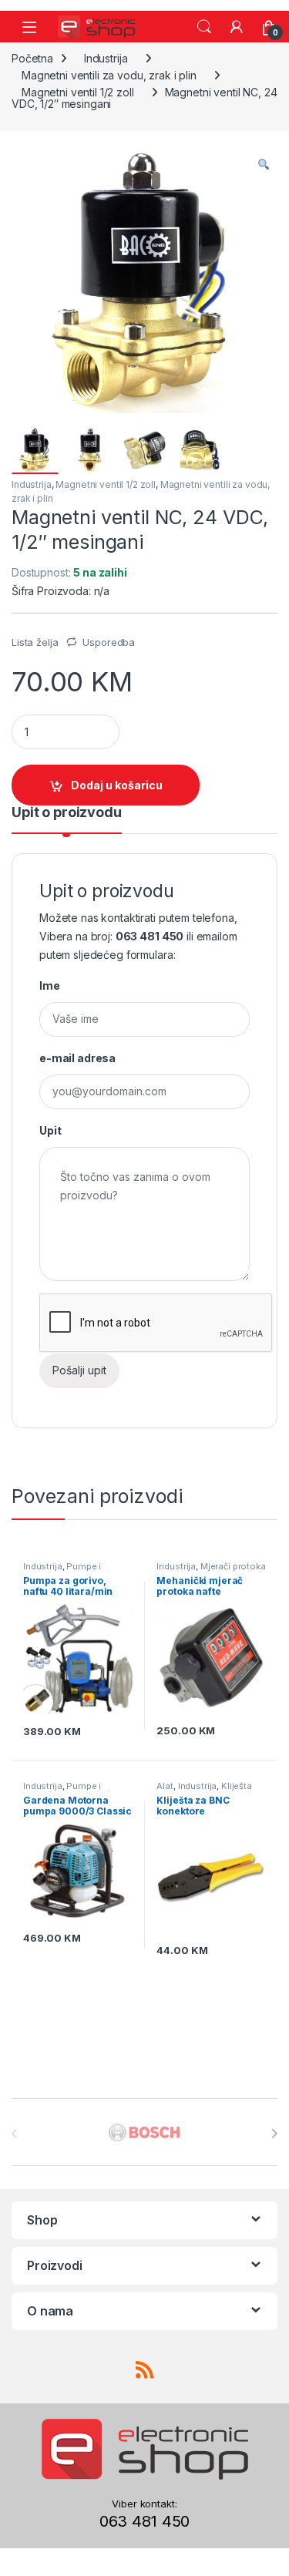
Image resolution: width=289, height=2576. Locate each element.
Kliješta (237, 1786)
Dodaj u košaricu (117, 785)
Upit (50, 1130)
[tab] (67, 819)
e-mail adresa (77, 1058)
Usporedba (109, 642)
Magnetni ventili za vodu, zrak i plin (109, 75)
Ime (50, 985)
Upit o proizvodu (67, 813)
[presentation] (274, 2134)
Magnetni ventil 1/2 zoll (78, 92)
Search (204, 27)
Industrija (106, 58)
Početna (32, 58)
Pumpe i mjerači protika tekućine (73, 1571)
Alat (165, 1786)
